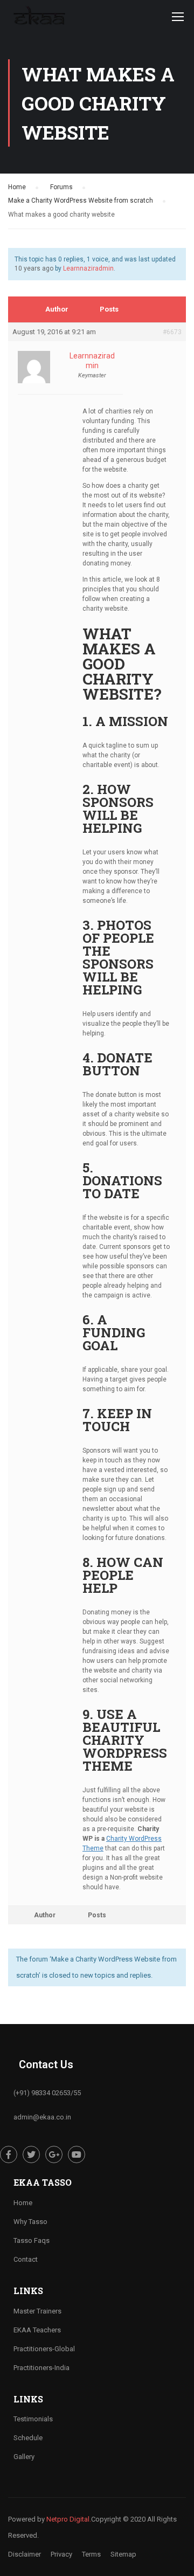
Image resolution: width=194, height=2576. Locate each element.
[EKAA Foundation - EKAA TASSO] (39, 19)
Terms (91, 2554)
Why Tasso (30, 2222)
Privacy (61, 2554)
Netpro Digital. (69, 2519)
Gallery (24, 2457)
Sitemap (123, 2554)
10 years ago (34, 268)
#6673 (172, 332)
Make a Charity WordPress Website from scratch (81, 201)
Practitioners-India (41, 2368)
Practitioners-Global (44, 2349)
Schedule (28, 2438)
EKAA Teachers (37, 2330)
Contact (26, 2259)
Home (17, 187)
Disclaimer (25, 2554)
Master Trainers (37, 2311)
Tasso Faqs (32, 2240)
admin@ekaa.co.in (42, 2117)
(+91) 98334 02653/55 (47, 2093)
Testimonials (33, 2419)
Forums (61, 187)
